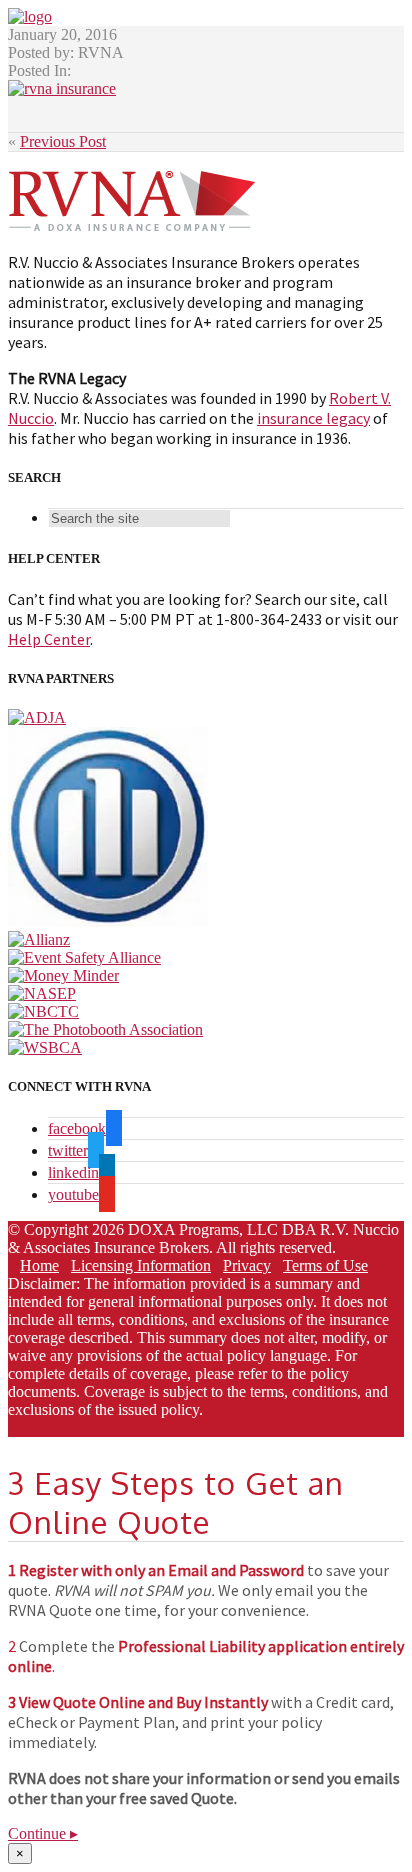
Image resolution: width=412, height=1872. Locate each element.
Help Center (49, 639)
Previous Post (63, 141)
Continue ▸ (43, 1833)
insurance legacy (313, 418)
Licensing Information (141, 1265)
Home (39, 1265)
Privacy (247, 1265)
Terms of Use (325, 1265)
